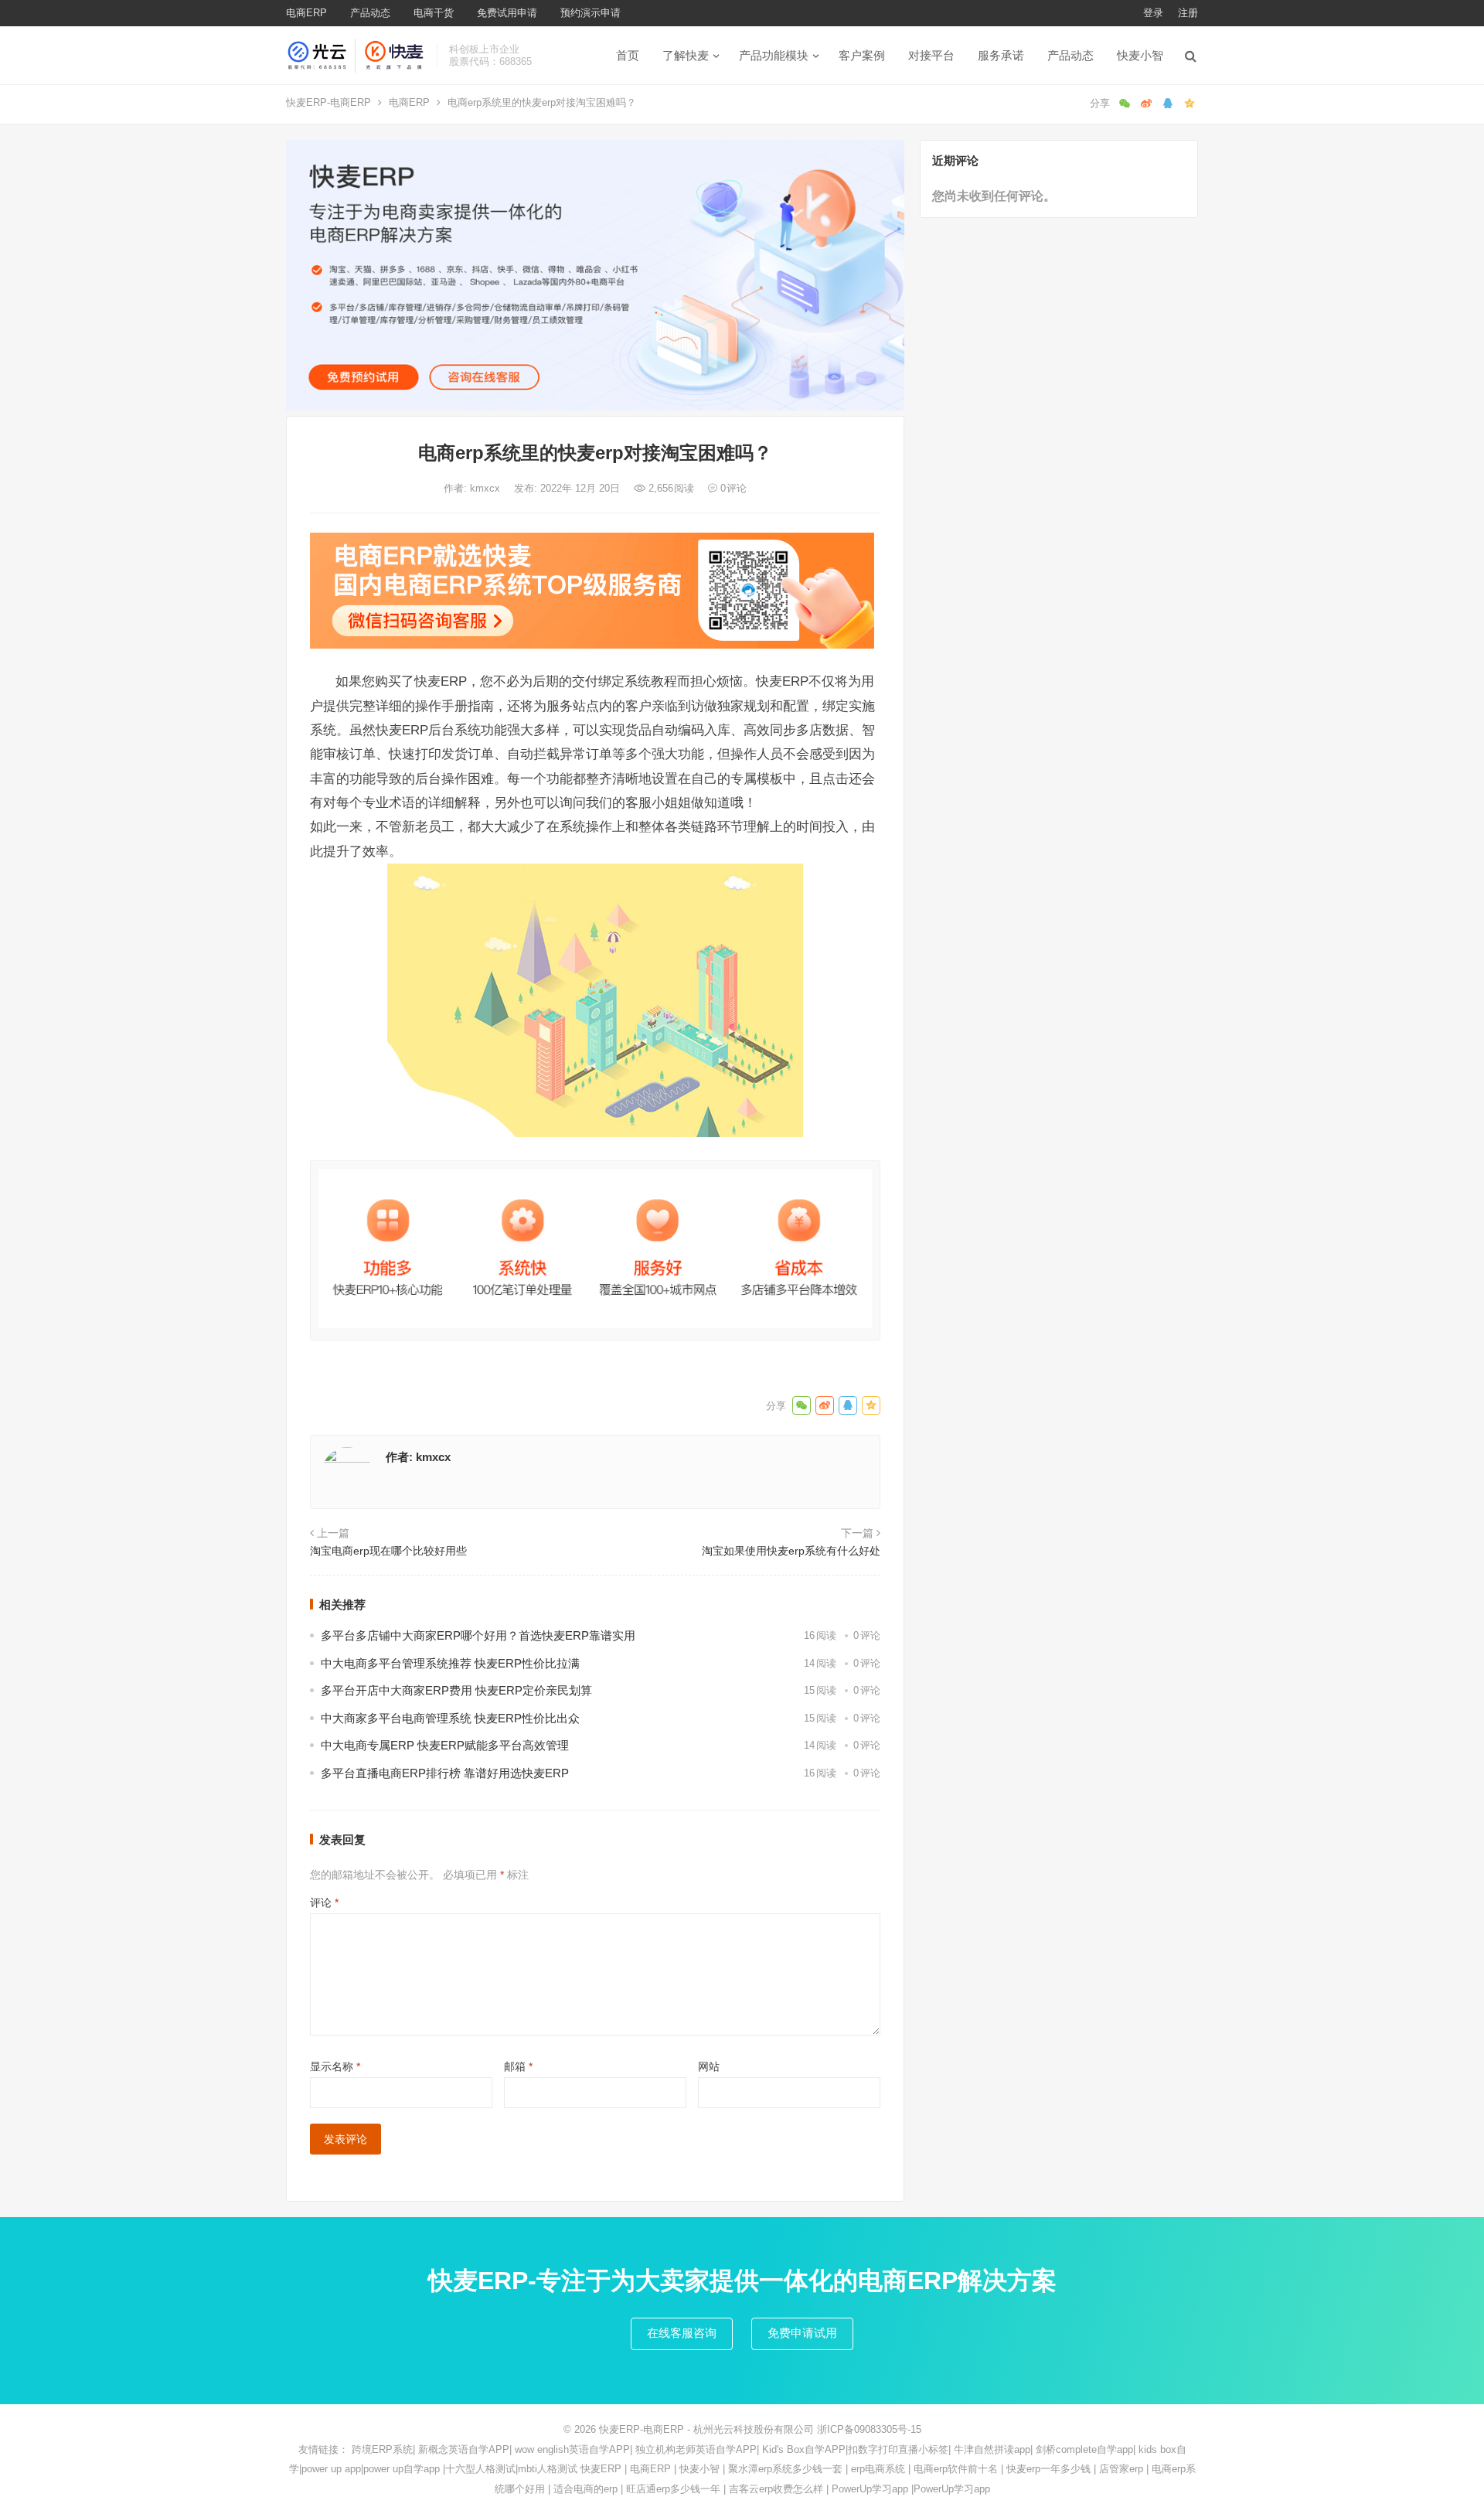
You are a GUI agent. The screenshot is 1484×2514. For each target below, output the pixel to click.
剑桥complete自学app (1084, 2449)
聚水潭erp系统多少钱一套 (785, 2469)
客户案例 (862, 55)
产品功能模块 (774, 55)
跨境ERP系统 (382, 2449)
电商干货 (434, 13)
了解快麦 (686, 55)
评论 (324, 1903)
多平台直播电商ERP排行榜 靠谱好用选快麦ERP (445, 1773)
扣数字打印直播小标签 (898, 2449)
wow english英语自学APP (572, 2449)
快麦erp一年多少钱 (1048, 2469)
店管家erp (1121, 2469)
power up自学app (402, 2469)
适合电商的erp (585, 2489)
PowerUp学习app (870, 2489)
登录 (1153, 13)
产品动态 (370, 13)
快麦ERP (601, 2469)
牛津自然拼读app (992, 2449)
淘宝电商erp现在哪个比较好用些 (388, 1551)
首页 (628, 55)
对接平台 (931, 55)
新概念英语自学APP (464, 2449)
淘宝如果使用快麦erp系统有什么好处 (791, 1551)
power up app (331, 2469)
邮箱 (518, 2066)
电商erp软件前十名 (956, 2469)
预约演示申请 (591, 13)
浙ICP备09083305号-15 (869, 2429)
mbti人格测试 (548, 2469)
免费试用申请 (507, 13)
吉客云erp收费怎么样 (776, 2489)
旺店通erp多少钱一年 (673, 2489)
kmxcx (487, 488)
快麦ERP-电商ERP (328, 102)
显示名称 (335, 2066)
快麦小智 (1140, 55)
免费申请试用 (802, 2333)
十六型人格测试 (480, 2469)
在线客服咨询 (682, 2333)
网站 (709, 2066)
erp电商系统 (878, 2469)
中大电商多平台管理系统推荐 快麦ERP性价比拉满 (450, 1663)
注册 (1188, 13)
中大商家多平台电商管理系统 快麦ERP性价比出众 (450, 1718)
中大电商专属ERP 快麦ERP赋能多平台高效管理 (445, 1745)
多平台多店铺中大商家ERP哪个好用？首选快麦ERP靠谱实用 (478, 1635)
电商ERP (306, 13)
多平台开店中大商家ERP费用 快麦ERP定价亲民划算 (456, 1690)
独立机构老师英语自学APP (696, 2449)
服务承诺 (1001, 55)
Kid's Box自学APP (804, 2449)
